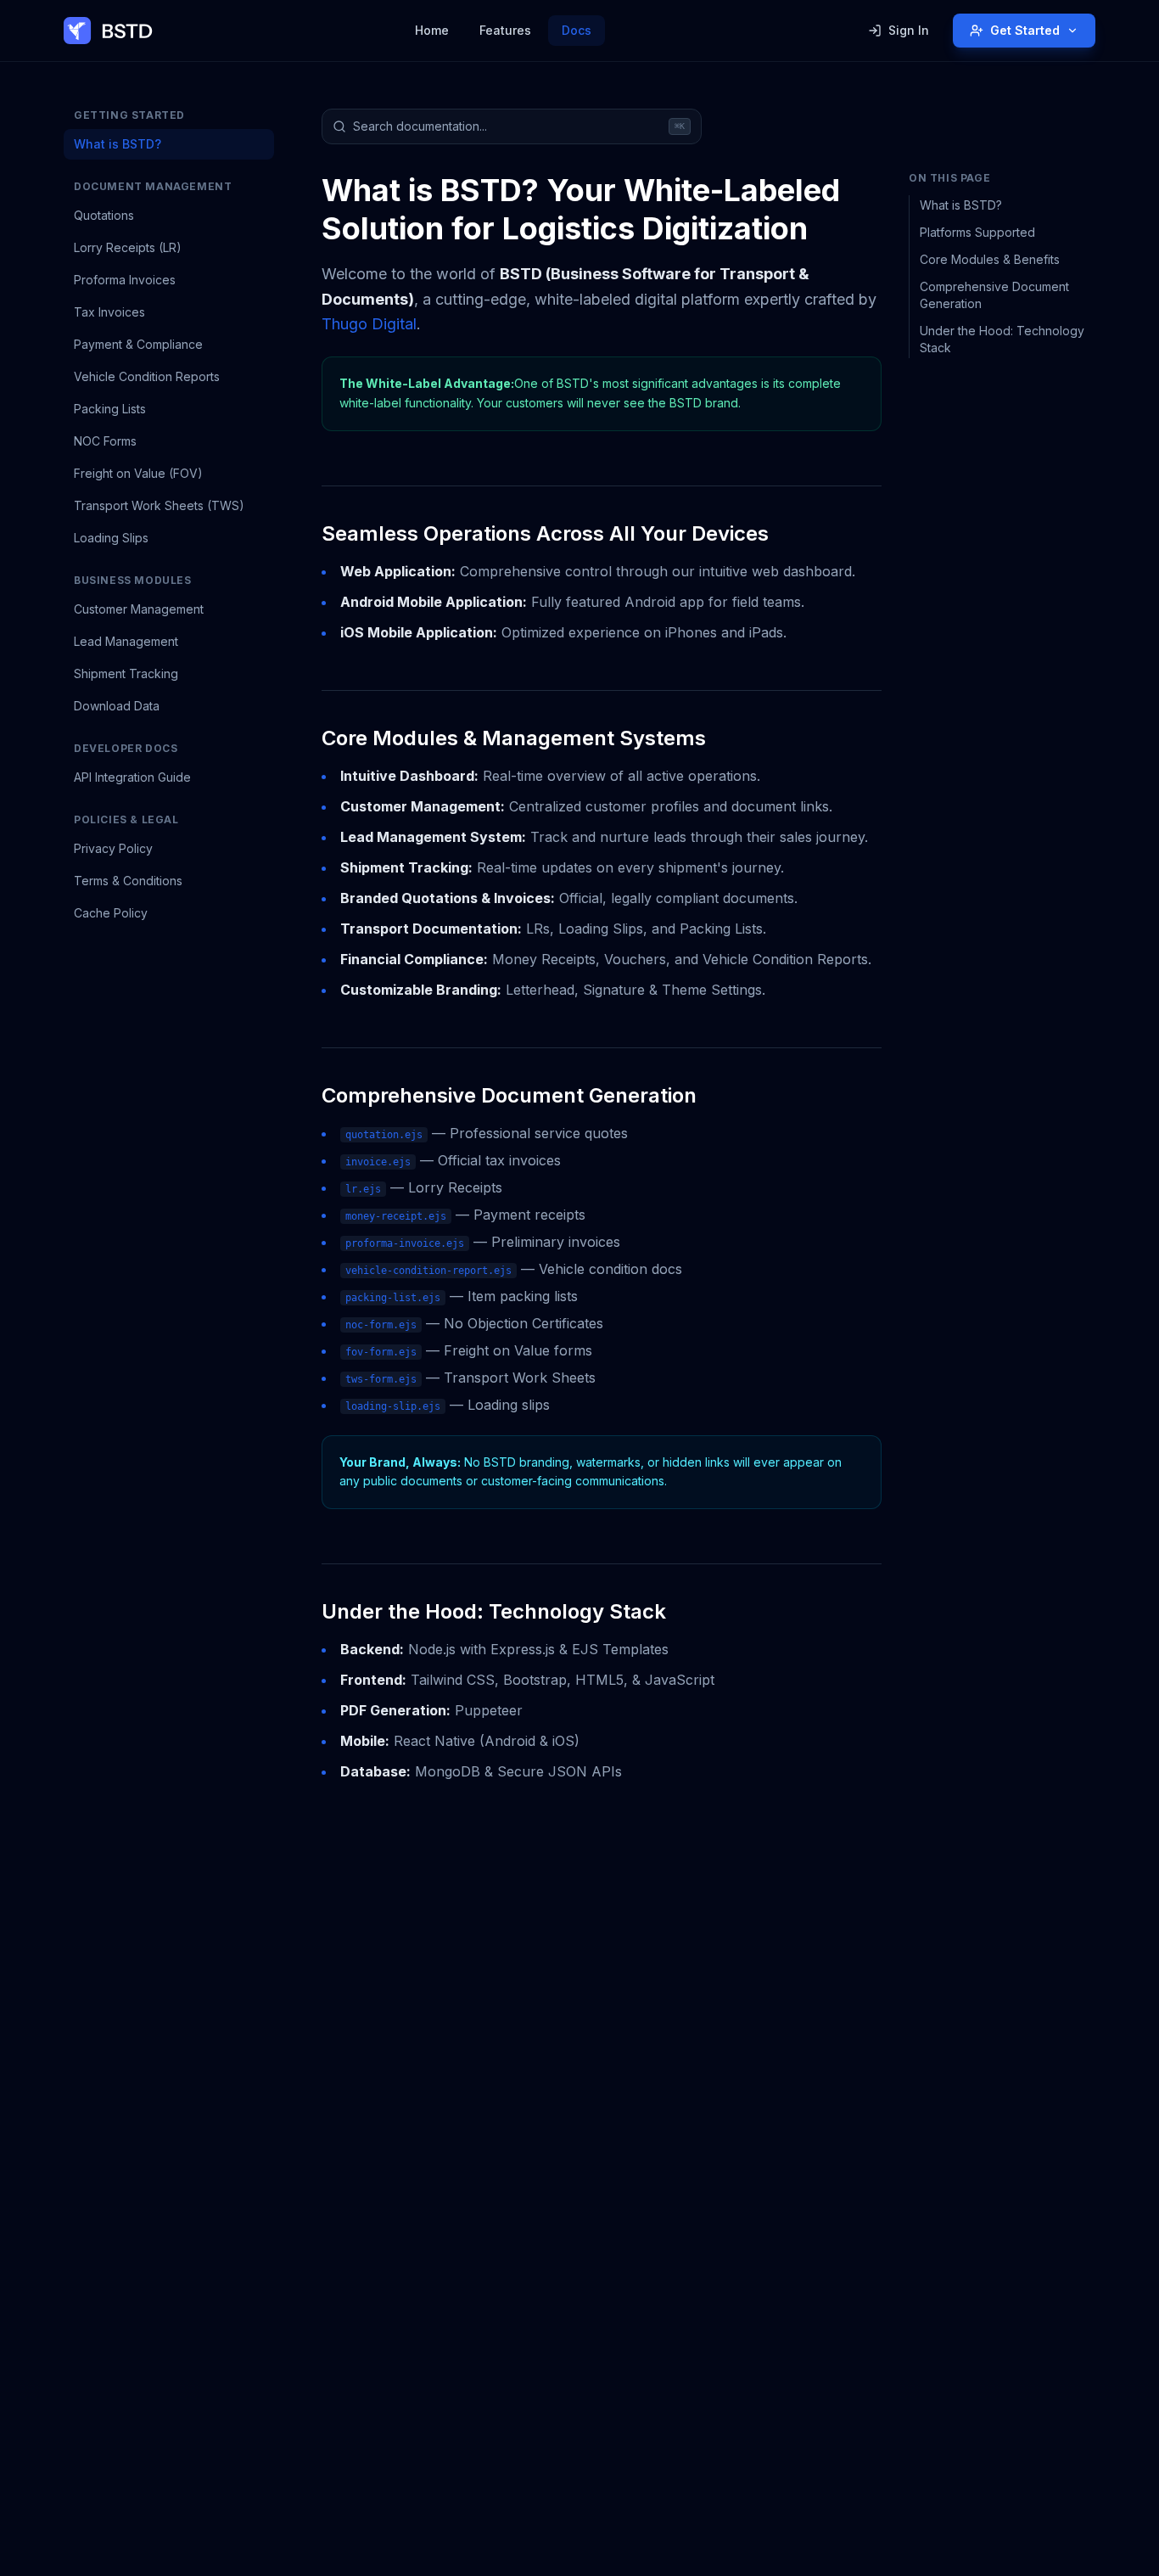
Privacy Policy (113, 848)
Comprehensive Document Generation (994, 295)
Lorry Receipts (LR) (128, 247)
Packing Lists (110, 409)
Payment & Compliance (138, 344)
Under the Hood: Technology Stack (1002, 339)
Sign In (909, 30)
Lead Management (126, 641)
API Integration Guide (132, 777)
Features (505, 30)
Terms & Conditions (128, 881)
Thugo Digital (369, 324)
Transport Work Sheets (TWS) (159, 505)
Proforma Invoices (125, 280)
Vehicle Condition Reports (147, 376)
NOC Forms (105, 441)
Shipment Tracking (126, 673)
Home (432, 30)
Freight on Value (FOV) (138, 473)
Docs (577, 30)
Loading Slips (111, 538)
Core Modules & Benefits (990, 259)
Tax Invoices (109, 312)
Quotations (104, 215)
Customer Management (139, 609)
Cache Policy (111, 913)
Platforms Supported (977, 232)
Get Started (1025, 30)
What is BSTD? (118, 144)
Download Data (117, 706)
